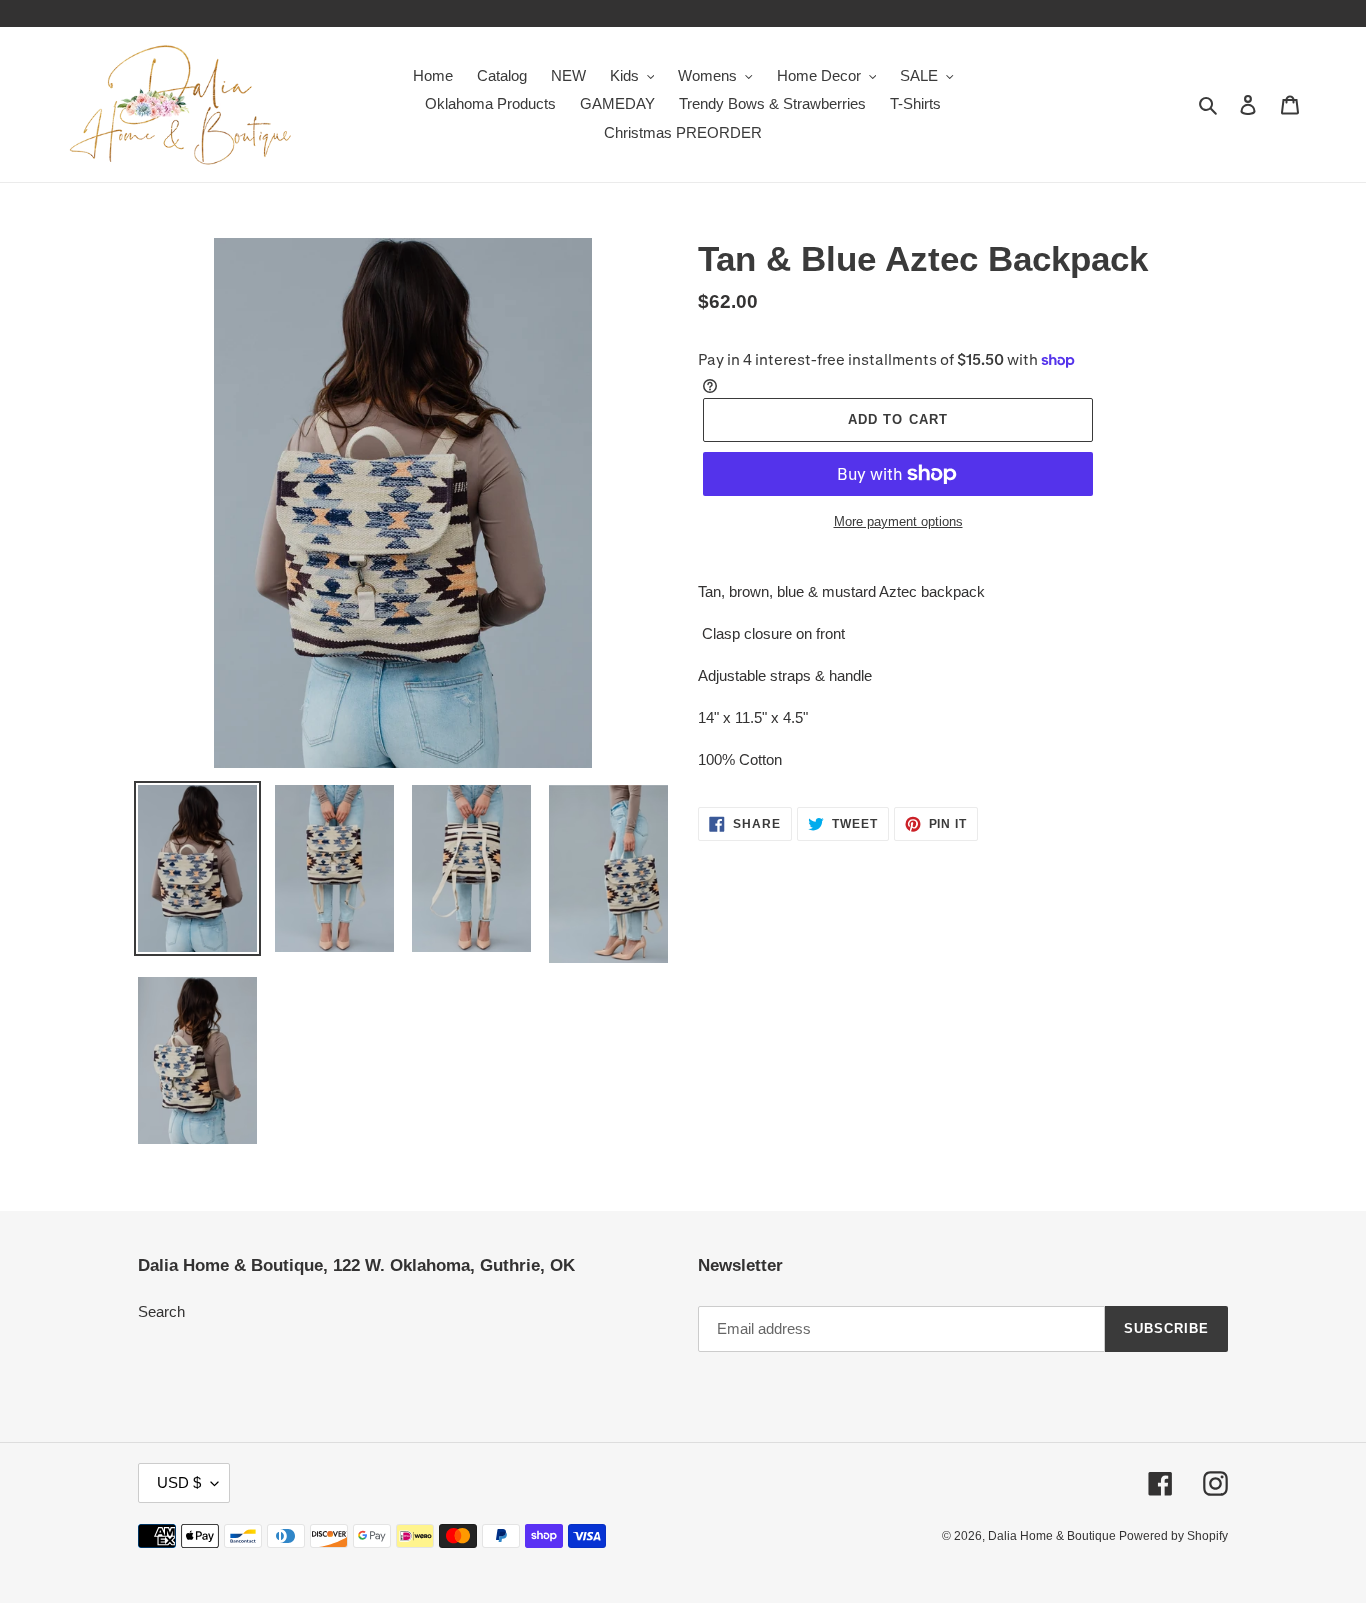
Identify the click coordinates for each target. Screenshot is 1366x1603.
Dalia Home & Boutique (1053, 1536)
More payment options (898, 521)
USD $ (179, 1482)
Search (161, 1311)
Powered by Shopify (1173, 1536)
